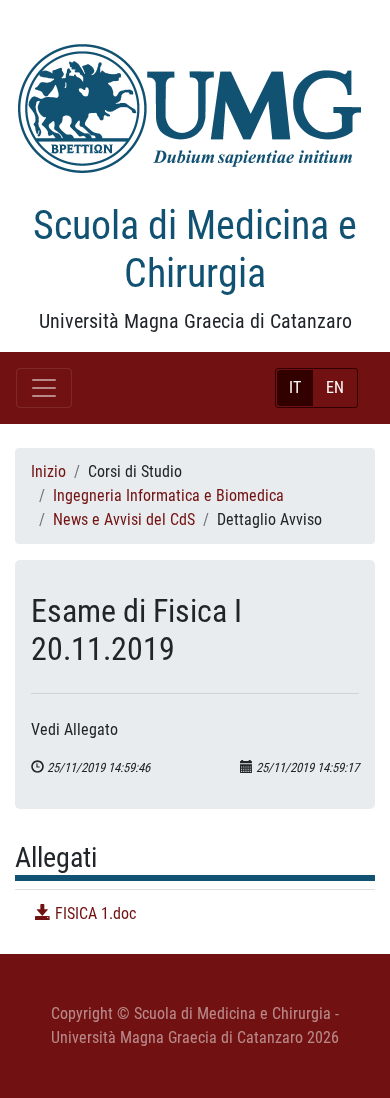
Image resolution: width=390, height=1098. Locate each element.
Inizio (48, 471)
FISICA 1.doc (93, 913)
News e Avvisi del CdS (124, 519)
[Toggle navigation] (44, 388)
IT (295, 387)
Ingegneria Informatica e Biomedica (168, 495)
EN (335, 387)
